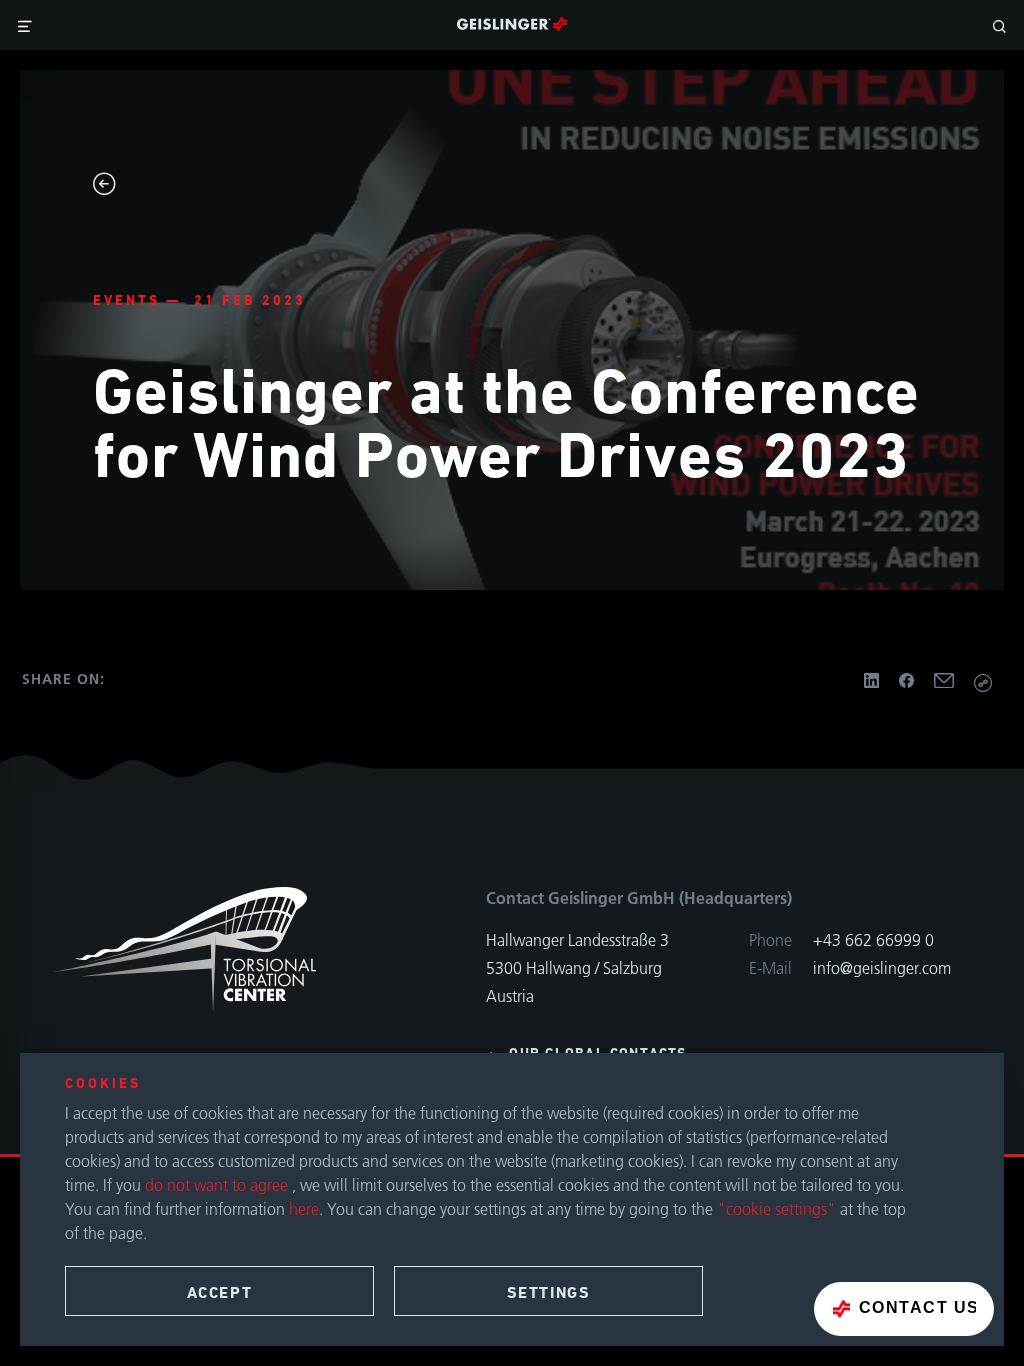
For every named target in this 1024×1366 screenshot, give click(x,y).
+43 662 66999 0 (873, 940)
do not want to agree (218, 1185)
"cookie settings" (776, 1209)
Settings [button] (549, 1292)
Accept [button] (220, 1292)
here (304, 1209)
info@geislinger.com (882, 968)
